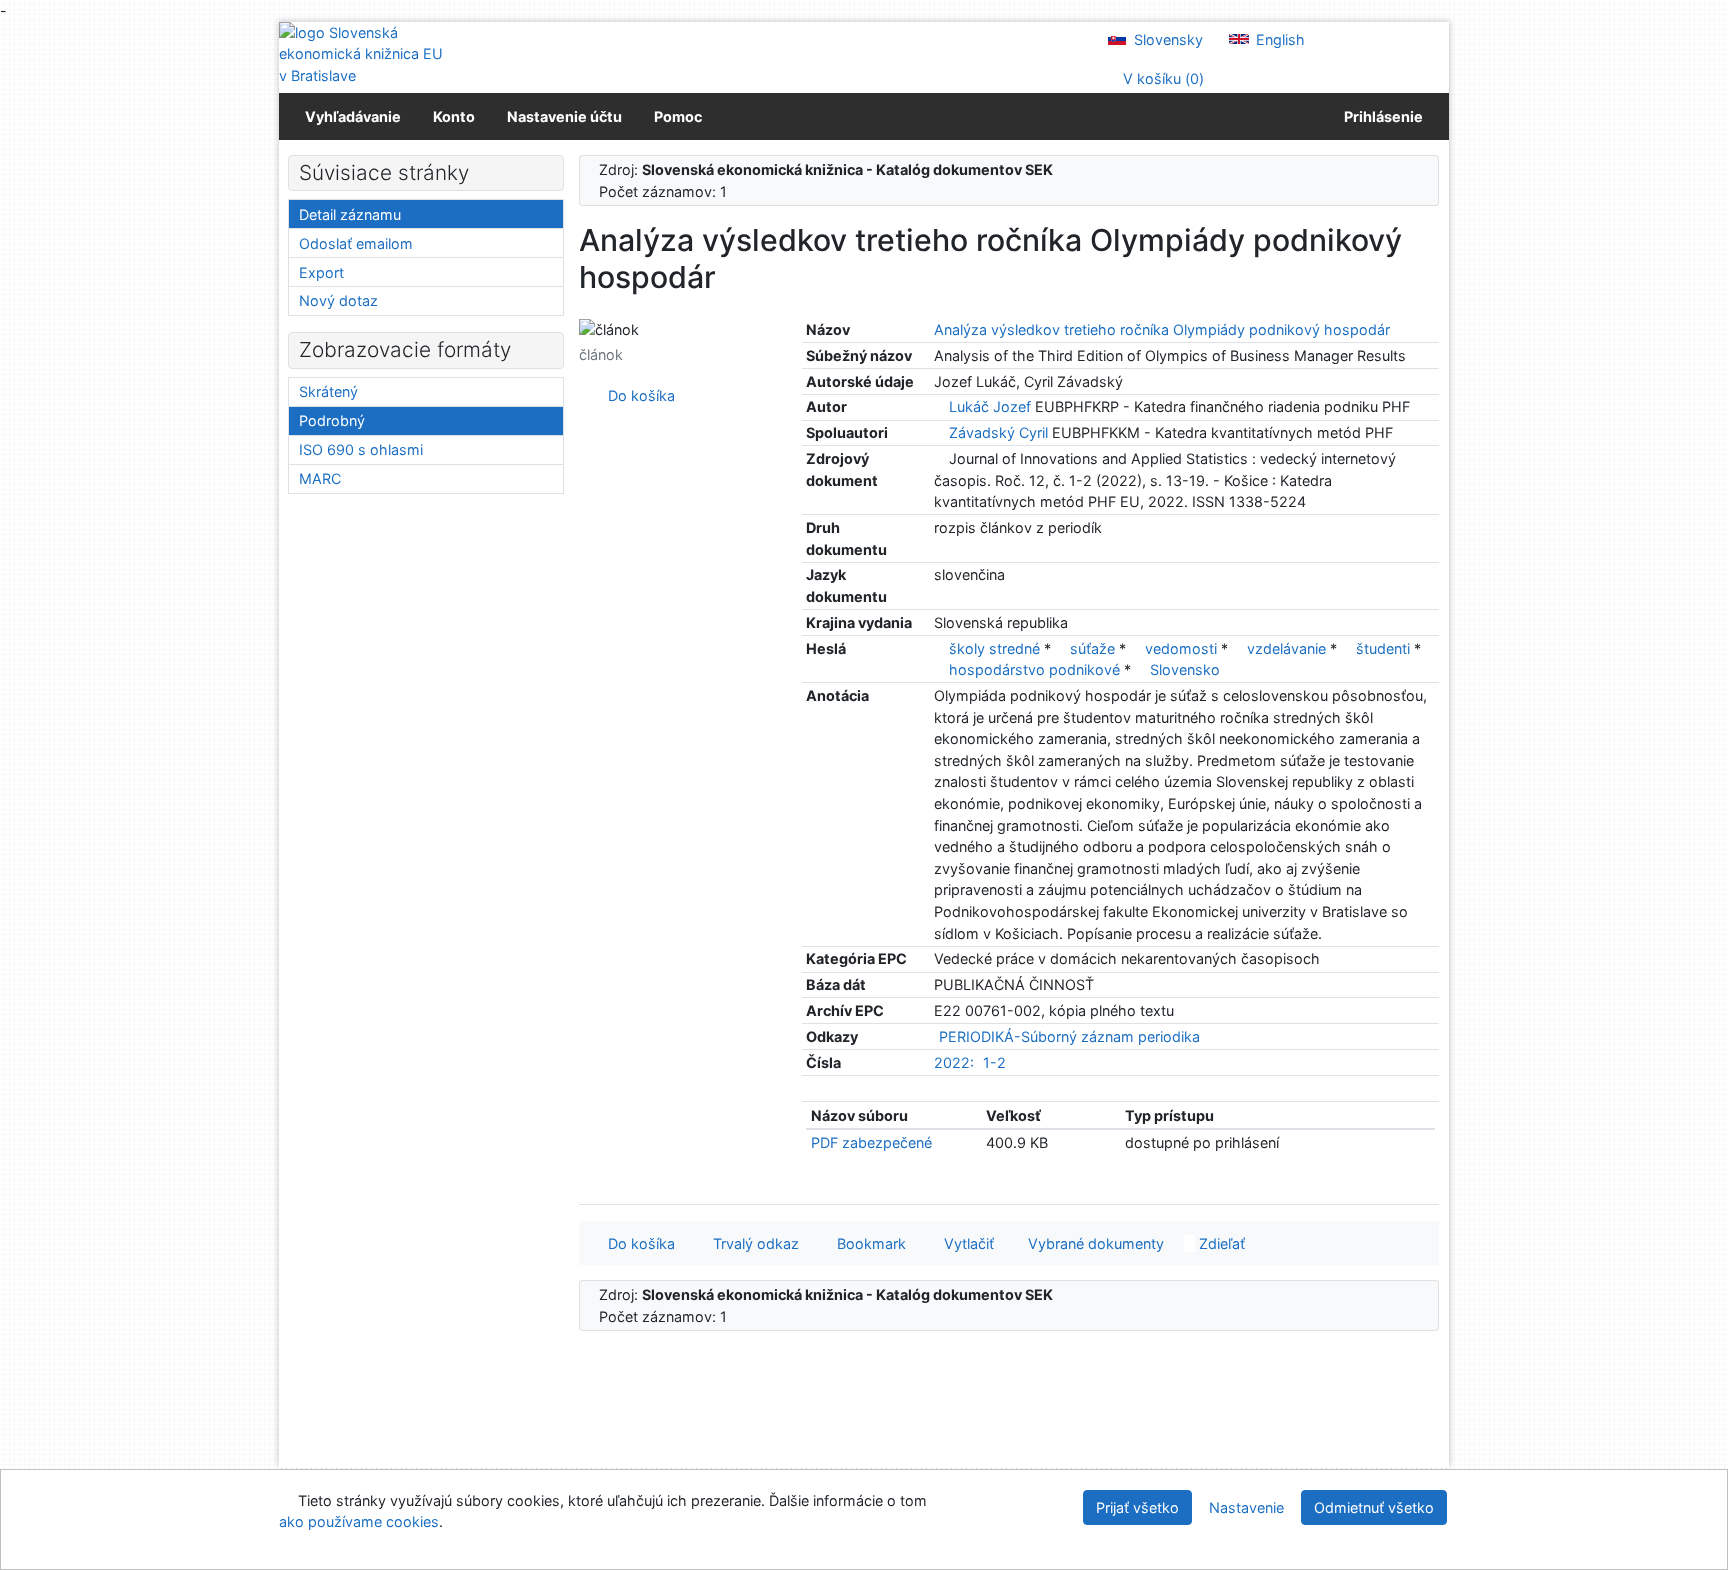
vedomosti (1183, 648)
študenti (1385, 648)
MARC (320, 478)
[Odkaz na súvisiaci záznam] (939, 406)
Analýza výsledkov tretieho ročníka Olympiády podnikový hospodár (1162, 329)
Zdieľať (1220, 1243)
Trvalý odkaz (752, 1243)
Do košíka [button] (637, 1243)
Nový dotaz (338, 300)
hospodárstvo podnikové (1036, 669)
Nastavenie (1246, 1507)
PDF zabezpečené (871, 1142)
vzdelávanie (1288, 648)
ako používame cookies (359, 1521)
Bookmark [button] (867, 1243)
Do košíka (637, 395)
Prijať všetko (1137, 1507)
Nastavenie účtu (564, 116)
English (1278, 39)
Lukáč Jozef (990, 406)
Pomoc (678, 116)
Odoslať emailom (356, 243)
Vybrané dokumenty (1094, 1243)
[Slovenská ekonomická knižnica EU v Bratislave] (364, 54)
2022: (954, 1062)
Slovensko (1185, 669)
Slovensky (1166, 39)
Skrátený (328, 391)
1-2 (994, 1062)
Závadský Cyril (998, 432)
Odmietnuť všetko (1374, 1507)
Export (321, 272)
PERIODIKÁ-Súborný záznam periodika (1069, 1036)
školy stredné (996, 648)
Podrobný (332, 420)
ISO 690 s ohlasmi (361, 449)
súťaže (1094, 648)
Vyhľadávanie (353, 116)
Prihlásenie (1380, 116)
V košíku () (1161, 78)
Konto (454, 116)
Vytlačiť (965, 1243)
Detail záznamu (350, 214)
